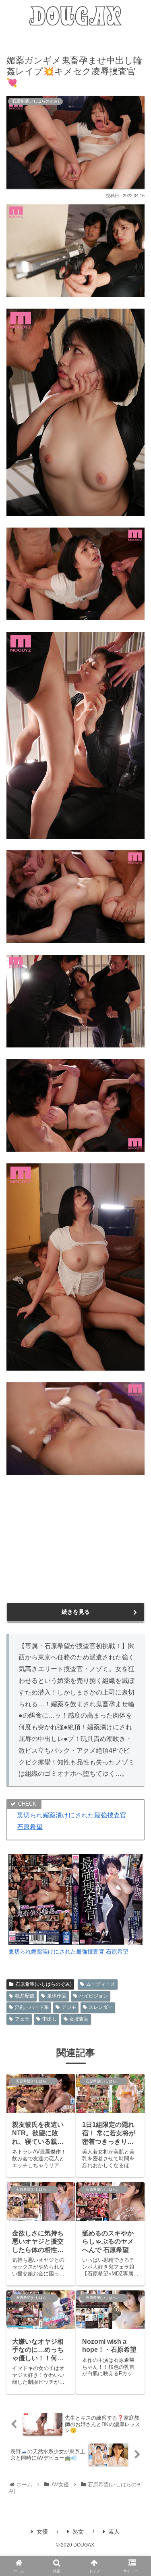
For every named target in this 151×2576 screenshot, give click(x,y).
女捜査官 (79, 2019)
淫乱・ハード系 (32, 2007)
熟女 (78, 2532)
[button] (136, 1604)
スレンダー (101, 2007)
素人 (114, 2532)
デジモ (69, 2007)
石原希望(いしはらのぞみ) (43, 1984)
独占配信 (25, 1996)
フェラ (22, 2019)
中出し (50, 2019)
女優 (42, 2532)
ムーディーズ (101, 1984)
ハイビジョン (93, 1996)
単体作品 (57, 1996)
